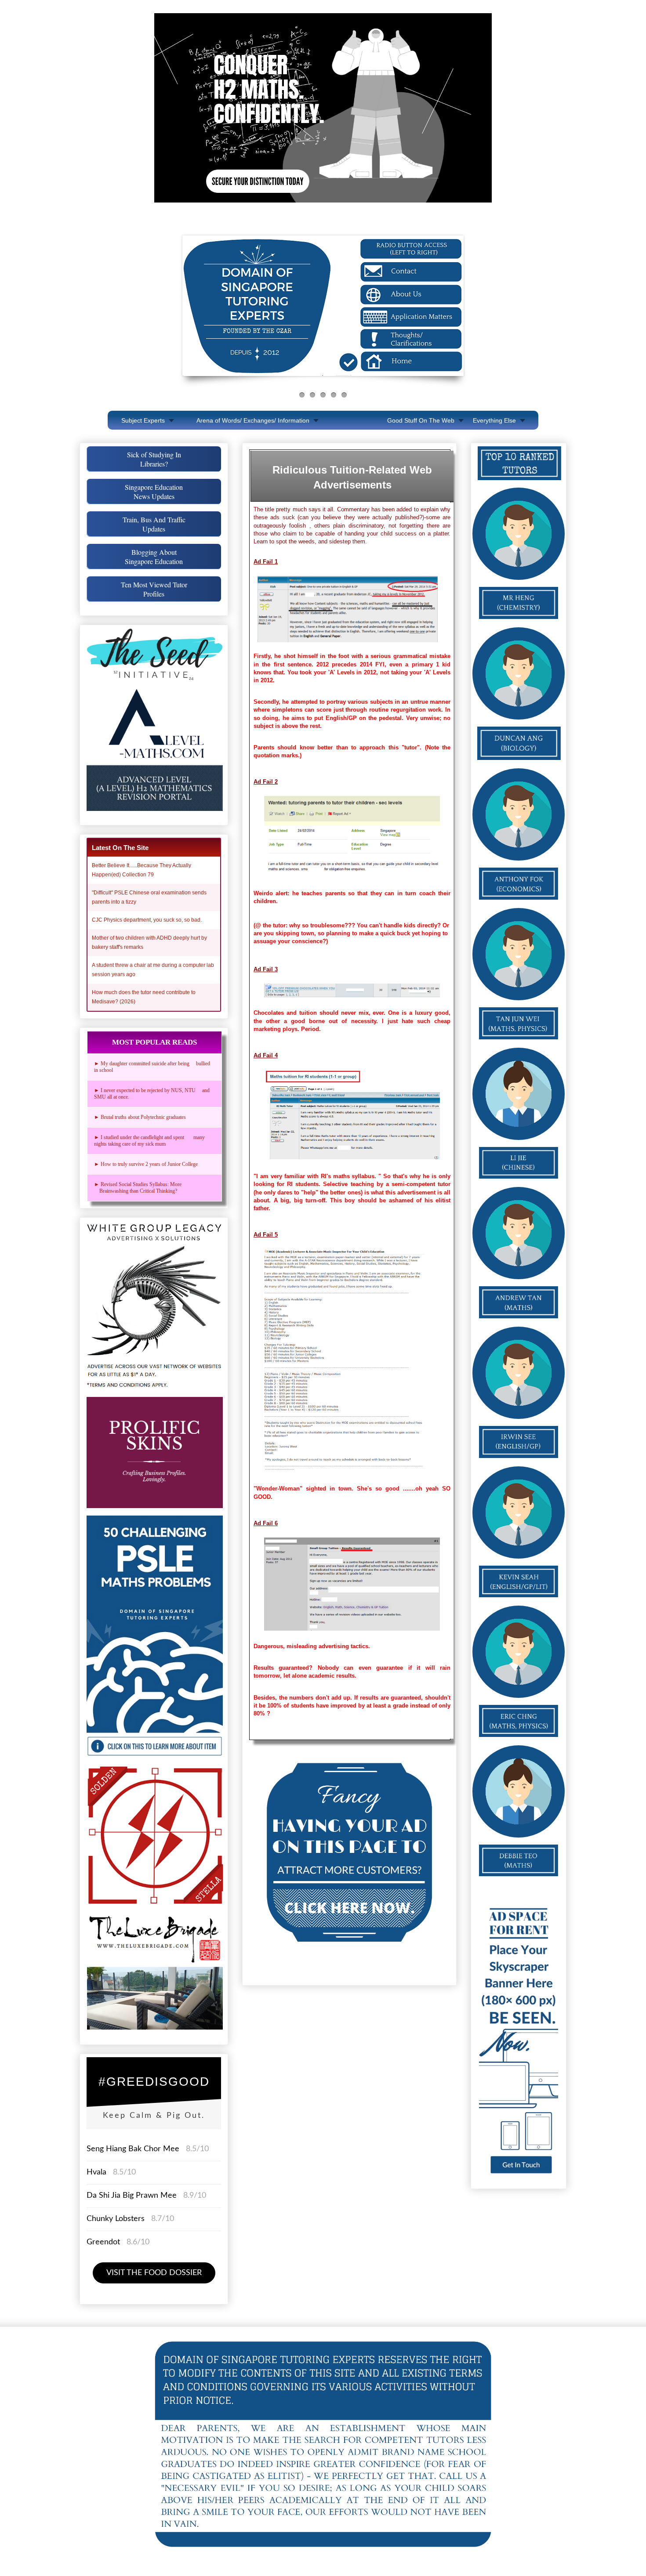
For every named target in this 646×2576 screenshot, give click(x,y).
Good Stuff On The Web (421, 420)
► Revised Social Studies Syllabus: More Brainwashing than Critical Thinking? (140, 1188)
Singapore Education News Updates (154, 492)
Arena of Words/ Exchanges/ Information (253, 420)
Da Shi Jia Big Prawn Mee (132, 2196)
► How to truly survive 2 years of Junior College (146, 1164)
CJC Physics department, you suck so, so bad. (147, 920)
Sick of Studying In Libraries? (154, 459)
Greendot (103, 2242)
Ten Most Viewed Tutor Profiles (154, 589)
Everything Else (494, 420)
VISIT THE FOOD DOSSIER (154, 2273)
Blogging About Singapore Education (154, 557)
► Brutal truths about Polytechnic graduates (140, 1117)
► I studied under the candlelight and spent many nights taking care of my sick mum (149, 1141)
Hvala (96, 2172)
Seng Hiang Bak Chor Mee (134, 2149)
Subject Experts (143, 420)
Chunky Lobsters (116, 2219)
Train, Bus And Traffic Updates (154, 524)
